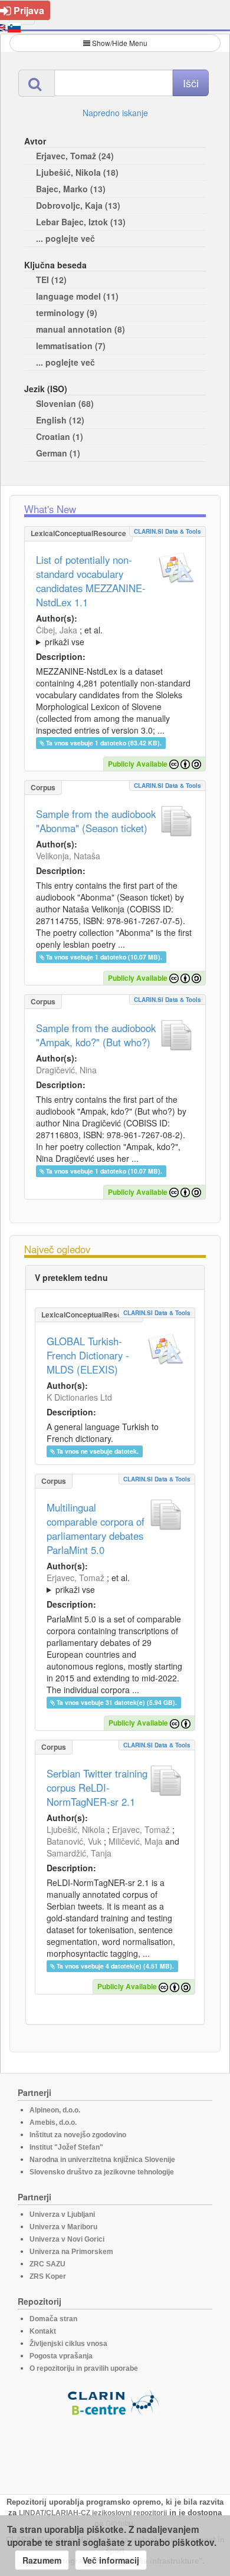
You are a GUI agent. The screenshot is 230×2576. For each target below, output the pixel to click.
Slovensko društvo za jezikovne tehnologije (102, 2172)
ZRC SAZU (47, 2264)
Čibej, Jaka (57, 630)
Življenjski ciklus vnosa (68, 2344)
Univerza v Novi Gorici (67, 2239)
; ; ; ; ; (115, 636)
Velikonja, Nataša (68, 856)
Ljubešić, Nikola (76, 1829)
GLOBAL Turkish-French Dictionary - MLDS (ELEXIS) (88, 1355)
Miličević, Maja (136, 1841)
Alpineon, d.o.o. (55, 2110)
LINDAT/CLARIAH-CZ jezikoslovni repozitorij (93, 2513)
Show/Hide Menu (120, 43)
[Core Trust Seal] (115, 2450)
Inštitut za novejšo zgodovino (78, 2135)
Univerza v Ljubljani (62, 2214)
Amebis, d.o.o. (53, 2122)
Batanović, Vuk (74, 1841)
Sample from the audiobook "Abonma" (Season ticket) (96, 821)
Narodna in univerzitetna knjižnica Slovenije (102, 2160)
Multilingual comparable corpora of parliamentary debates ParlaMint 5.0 (96, 1529)
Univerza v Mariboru (63, 2227)
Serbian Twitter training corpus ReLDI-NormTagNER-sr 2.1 (97, 1788)
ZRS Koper (48, 2276)
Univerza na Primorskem (71, 2252)
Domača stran (53, 2319)
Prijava (29, 10)
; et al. (69, 636)
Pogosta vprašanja (61, 2356)
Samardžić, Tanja (79, 1853)
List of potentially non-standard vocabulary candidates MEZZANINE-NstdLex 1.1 (91, 581)
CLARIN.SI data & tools (167, 531)
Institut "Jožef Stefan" (66, 2147)
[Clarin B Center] (115, 2402)
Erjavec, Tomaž (75, 1578)
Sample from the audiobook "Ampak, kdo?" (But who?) (96, 1035)
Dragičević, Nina (66, 1070)
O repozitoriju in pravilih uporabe (84, 2368)
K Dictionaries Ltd (79, 1397)
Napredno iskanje (115, 113)
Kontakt (43, 2331)
